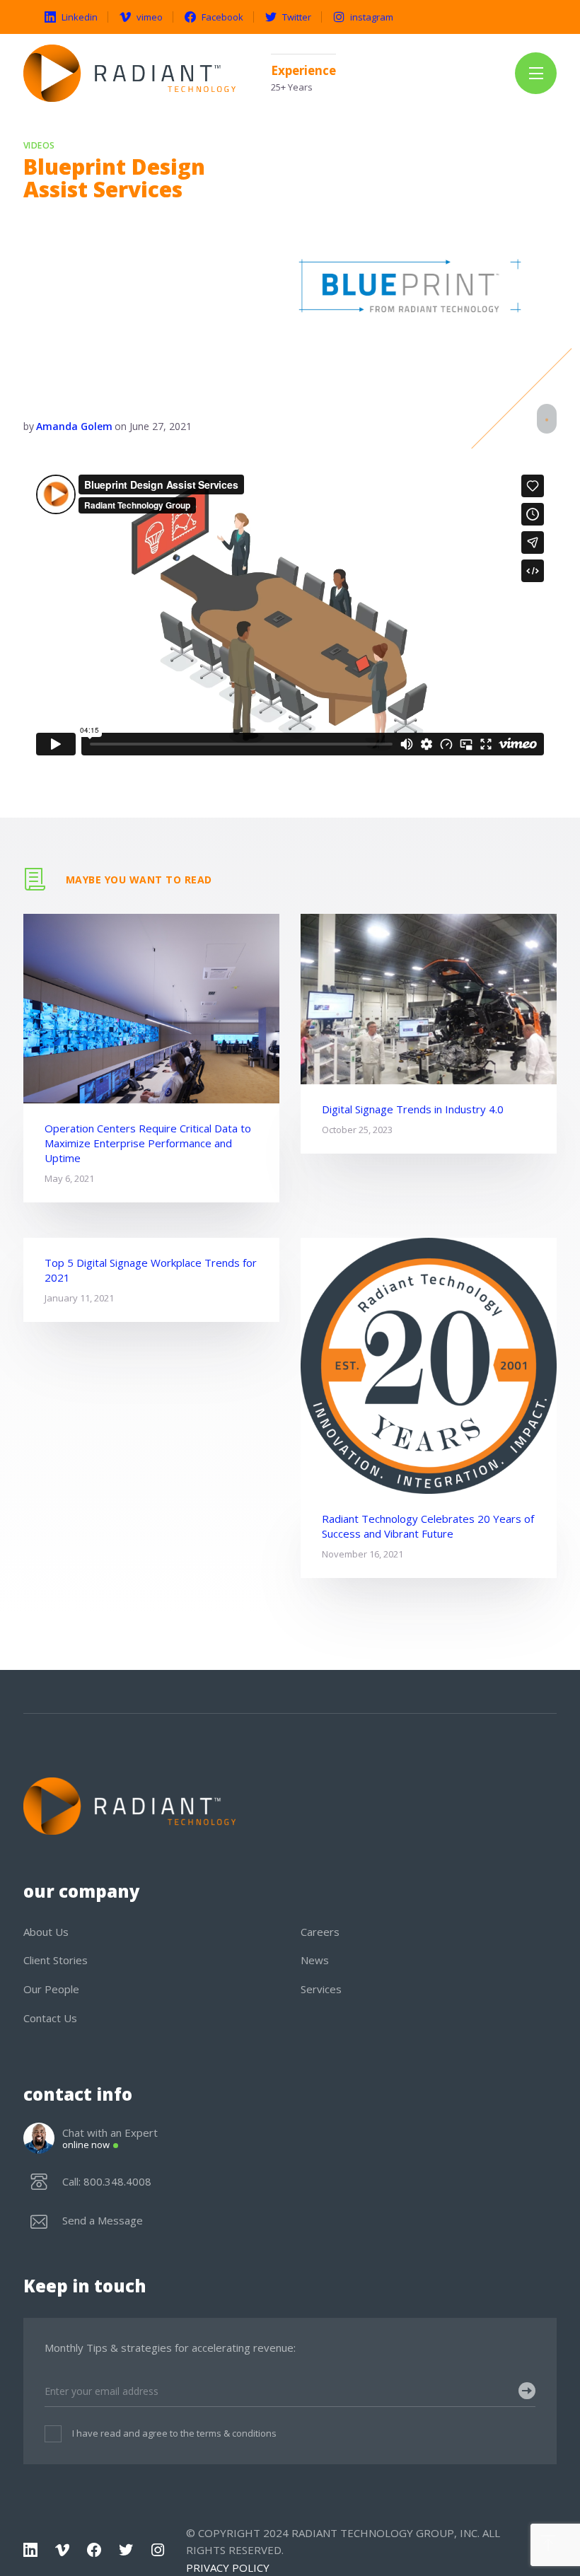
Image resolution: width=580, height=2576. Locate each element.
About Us (46, 1932)
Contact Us (50, 2018)
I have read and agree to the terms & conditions (174, 2433)
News (315, 1960)
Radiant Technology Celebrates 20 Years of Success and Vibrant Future (428, 1526)
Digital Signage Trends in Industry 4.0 (413, 1109)
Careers (320, 1932)
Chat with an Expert (110, 2139)
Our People (51, 1989)
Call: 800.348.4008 (107, 2182)
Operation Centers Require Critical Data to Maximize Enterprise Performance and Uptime (148, 1143)
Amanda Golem (74, 426)
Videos (39, 146)
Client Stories (56, 1960)
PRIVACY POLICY (228, 2568)
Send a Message (103, 2221)
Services (321, 1989)
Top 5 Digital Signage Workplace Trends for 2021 (151, 1270)
